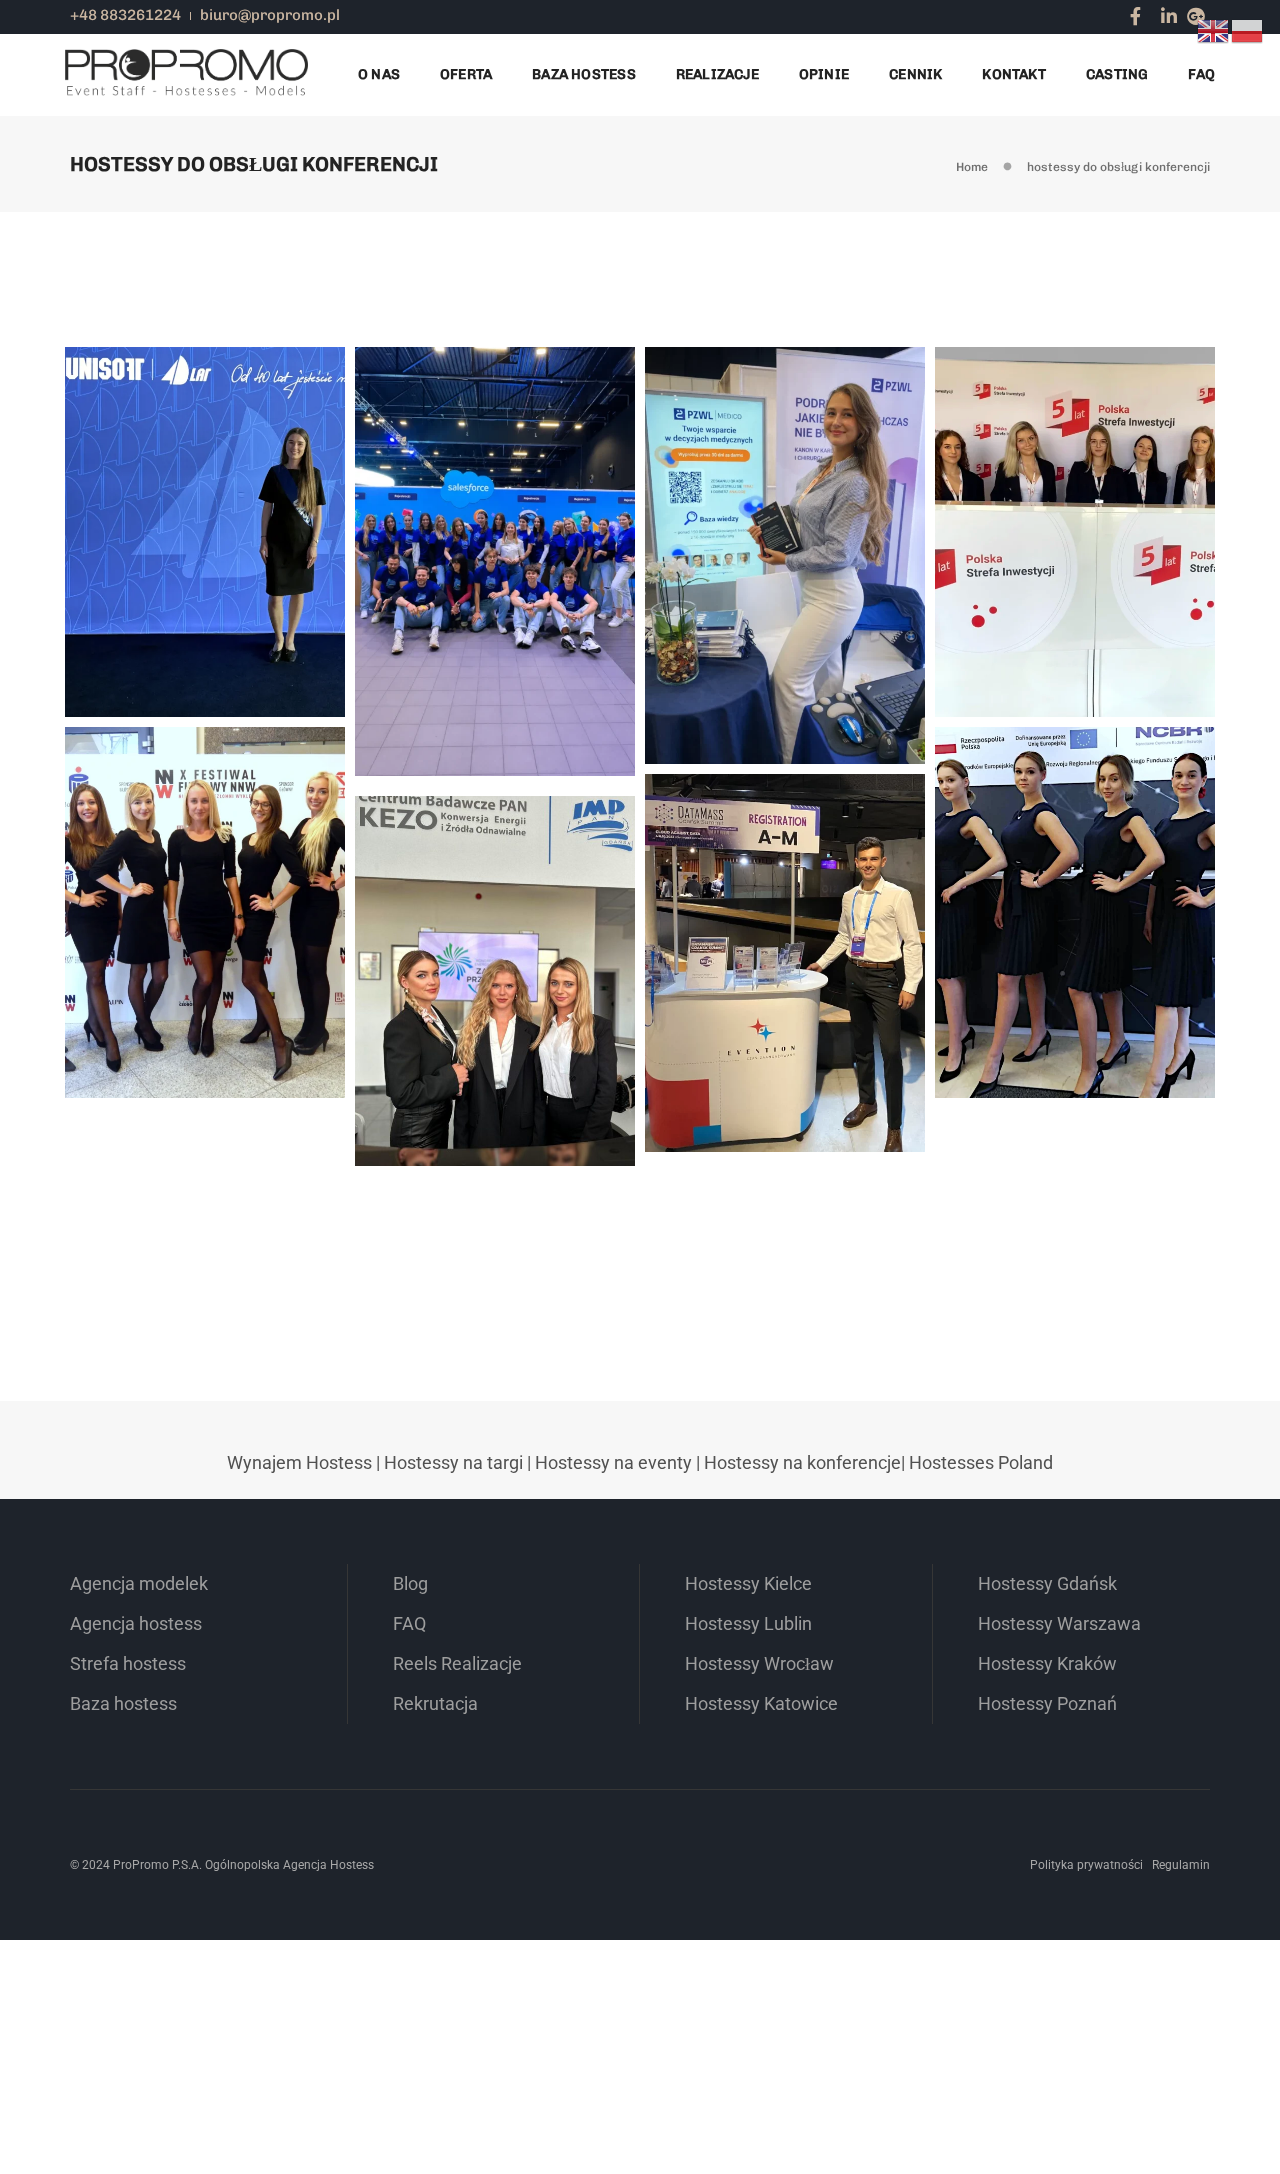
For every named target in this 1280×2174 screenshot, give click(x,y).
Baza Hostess (584, 74)
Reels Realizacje (457, 1663)
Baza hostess (123, 1703)
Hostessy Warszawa (1059, 1623)
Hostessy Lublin (748, 1623)
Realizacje (717, 74)
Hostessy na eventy (613, 1462)
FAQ (1201, 74)
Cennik (915, 74)
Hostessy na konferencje (802, 1462)
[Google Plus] (1196, 16)
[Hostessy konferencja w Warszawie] (1081, 872)
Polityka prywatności (1086, 1865)
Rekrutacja (435, 1703)
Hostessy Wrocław (759, 1663)
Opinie (824, 74)
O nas (379, 74)
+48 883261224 (125, 15)
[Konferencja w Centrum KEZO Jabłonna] (501, 940)
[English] (1214, 29)
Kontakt (1013, 74)
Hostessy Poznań (1047, 1703)
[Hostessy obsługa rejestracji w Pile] (1081, 491)
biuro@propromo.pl (270, 15)
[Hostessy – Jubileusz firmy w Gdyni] (211, 491)
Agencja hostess (136, 1623)
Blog (410, 1583)
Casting (1117, 74)
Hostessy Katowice (761, 1703)
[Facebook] (1135, 16)
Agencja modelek (139, 1583)
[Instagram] (1151, 16)
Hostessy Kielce (748, 1583)
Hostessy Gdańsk (1047, 1583)
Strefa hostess (128, 1663)
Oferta (466, 74)
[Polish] (1248, 29)
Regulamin (1181, 1865)
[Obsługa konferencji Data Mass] (791, 926)
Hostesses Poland (981, 1462)
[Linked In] (1169, 16)
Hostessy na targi (453, 1462)
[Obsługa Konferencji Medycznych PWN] (791, 538)
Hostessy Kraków (1047, 1663)
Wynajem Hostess (299, 1462)
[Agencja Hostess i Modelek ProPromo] (186, 73)
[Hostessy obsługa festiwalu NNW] (211, 894)
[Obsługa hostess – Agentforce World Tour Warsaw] (501, 528)
